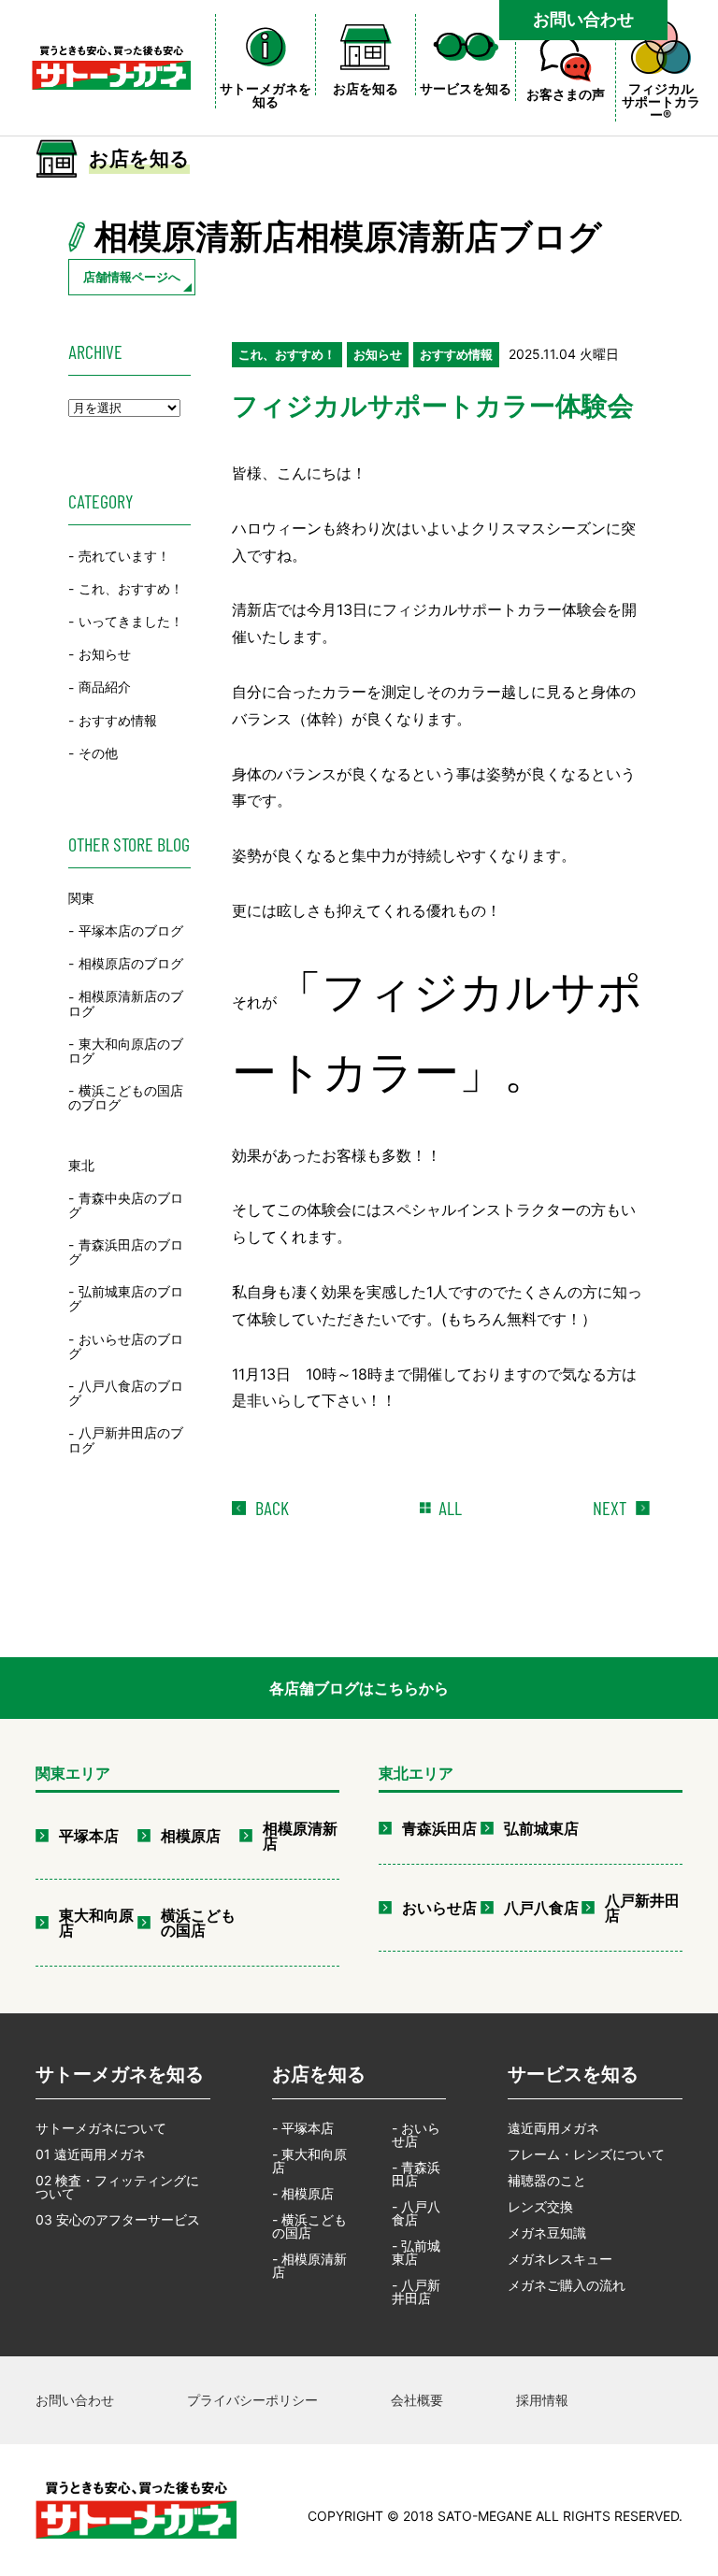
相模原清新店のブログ (126, 1004)
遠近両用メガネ (553, 2128)
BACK (272, 1508)
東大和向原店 (96, 1923)
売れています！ (124, 556)
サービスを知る (573, 2074)
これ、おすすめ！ (131, 588)
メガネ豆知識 (547, 2233)
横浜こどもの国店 (198, 1923)
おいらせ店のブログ (126, 1346)
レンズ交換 (540, 2206)
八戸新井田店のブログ (126, 1440)
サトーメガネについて (101, 2128)
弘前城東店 (541, 1828)
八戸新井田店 (642, 1908)
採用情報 (542, 2400)
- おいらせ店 (416, 2134)
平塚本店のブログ (131, 930)
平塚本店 (89, 1836)
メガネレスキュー (560, 2259)
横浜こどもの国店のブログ (126, 1097)
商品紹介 (105, 687)
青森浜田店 (439, 1828)
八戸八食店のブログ (126, 1393)
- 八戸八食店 (416, 2213)
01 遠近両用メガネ (91, 2154)
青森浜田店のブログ (126, 1252)
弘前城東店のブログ (126, 1298)
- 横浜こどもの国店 (309, 2226)
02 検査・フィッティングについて (117, 2187)
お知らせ (105, 654)
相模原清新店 (300, 1836)
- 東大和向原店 (309, 2161)
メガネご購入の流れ (567, 2285)
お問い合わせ (583, 19)
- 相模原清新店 (309, 2265)
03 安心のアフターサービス (118, 2219)
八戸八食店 (541, 1908)
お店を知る (319, 2074)
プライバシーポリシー (252, 2400)
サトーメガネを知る (120, 2074)
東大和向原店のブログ (126, 1051)
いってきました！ (131, 621)
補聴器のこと (547, 2180)
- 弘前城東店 (416, 2252)
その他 (98, 753)
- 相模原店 (303, 2193)
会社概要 (417, 2400)
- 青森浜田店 (416, 2174)
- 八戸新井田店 (416, 2291)
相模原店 (191, 1836)
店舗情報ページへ (132, 277)
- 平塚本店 (303, 2128)
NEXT (610, 1508)
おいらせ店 (439, 1908)
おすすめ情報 (118, 720)
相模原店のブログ (131, 963)
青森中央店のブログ (126, 1205)
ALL (450, 1508)
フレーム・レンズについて (586, 2154)
